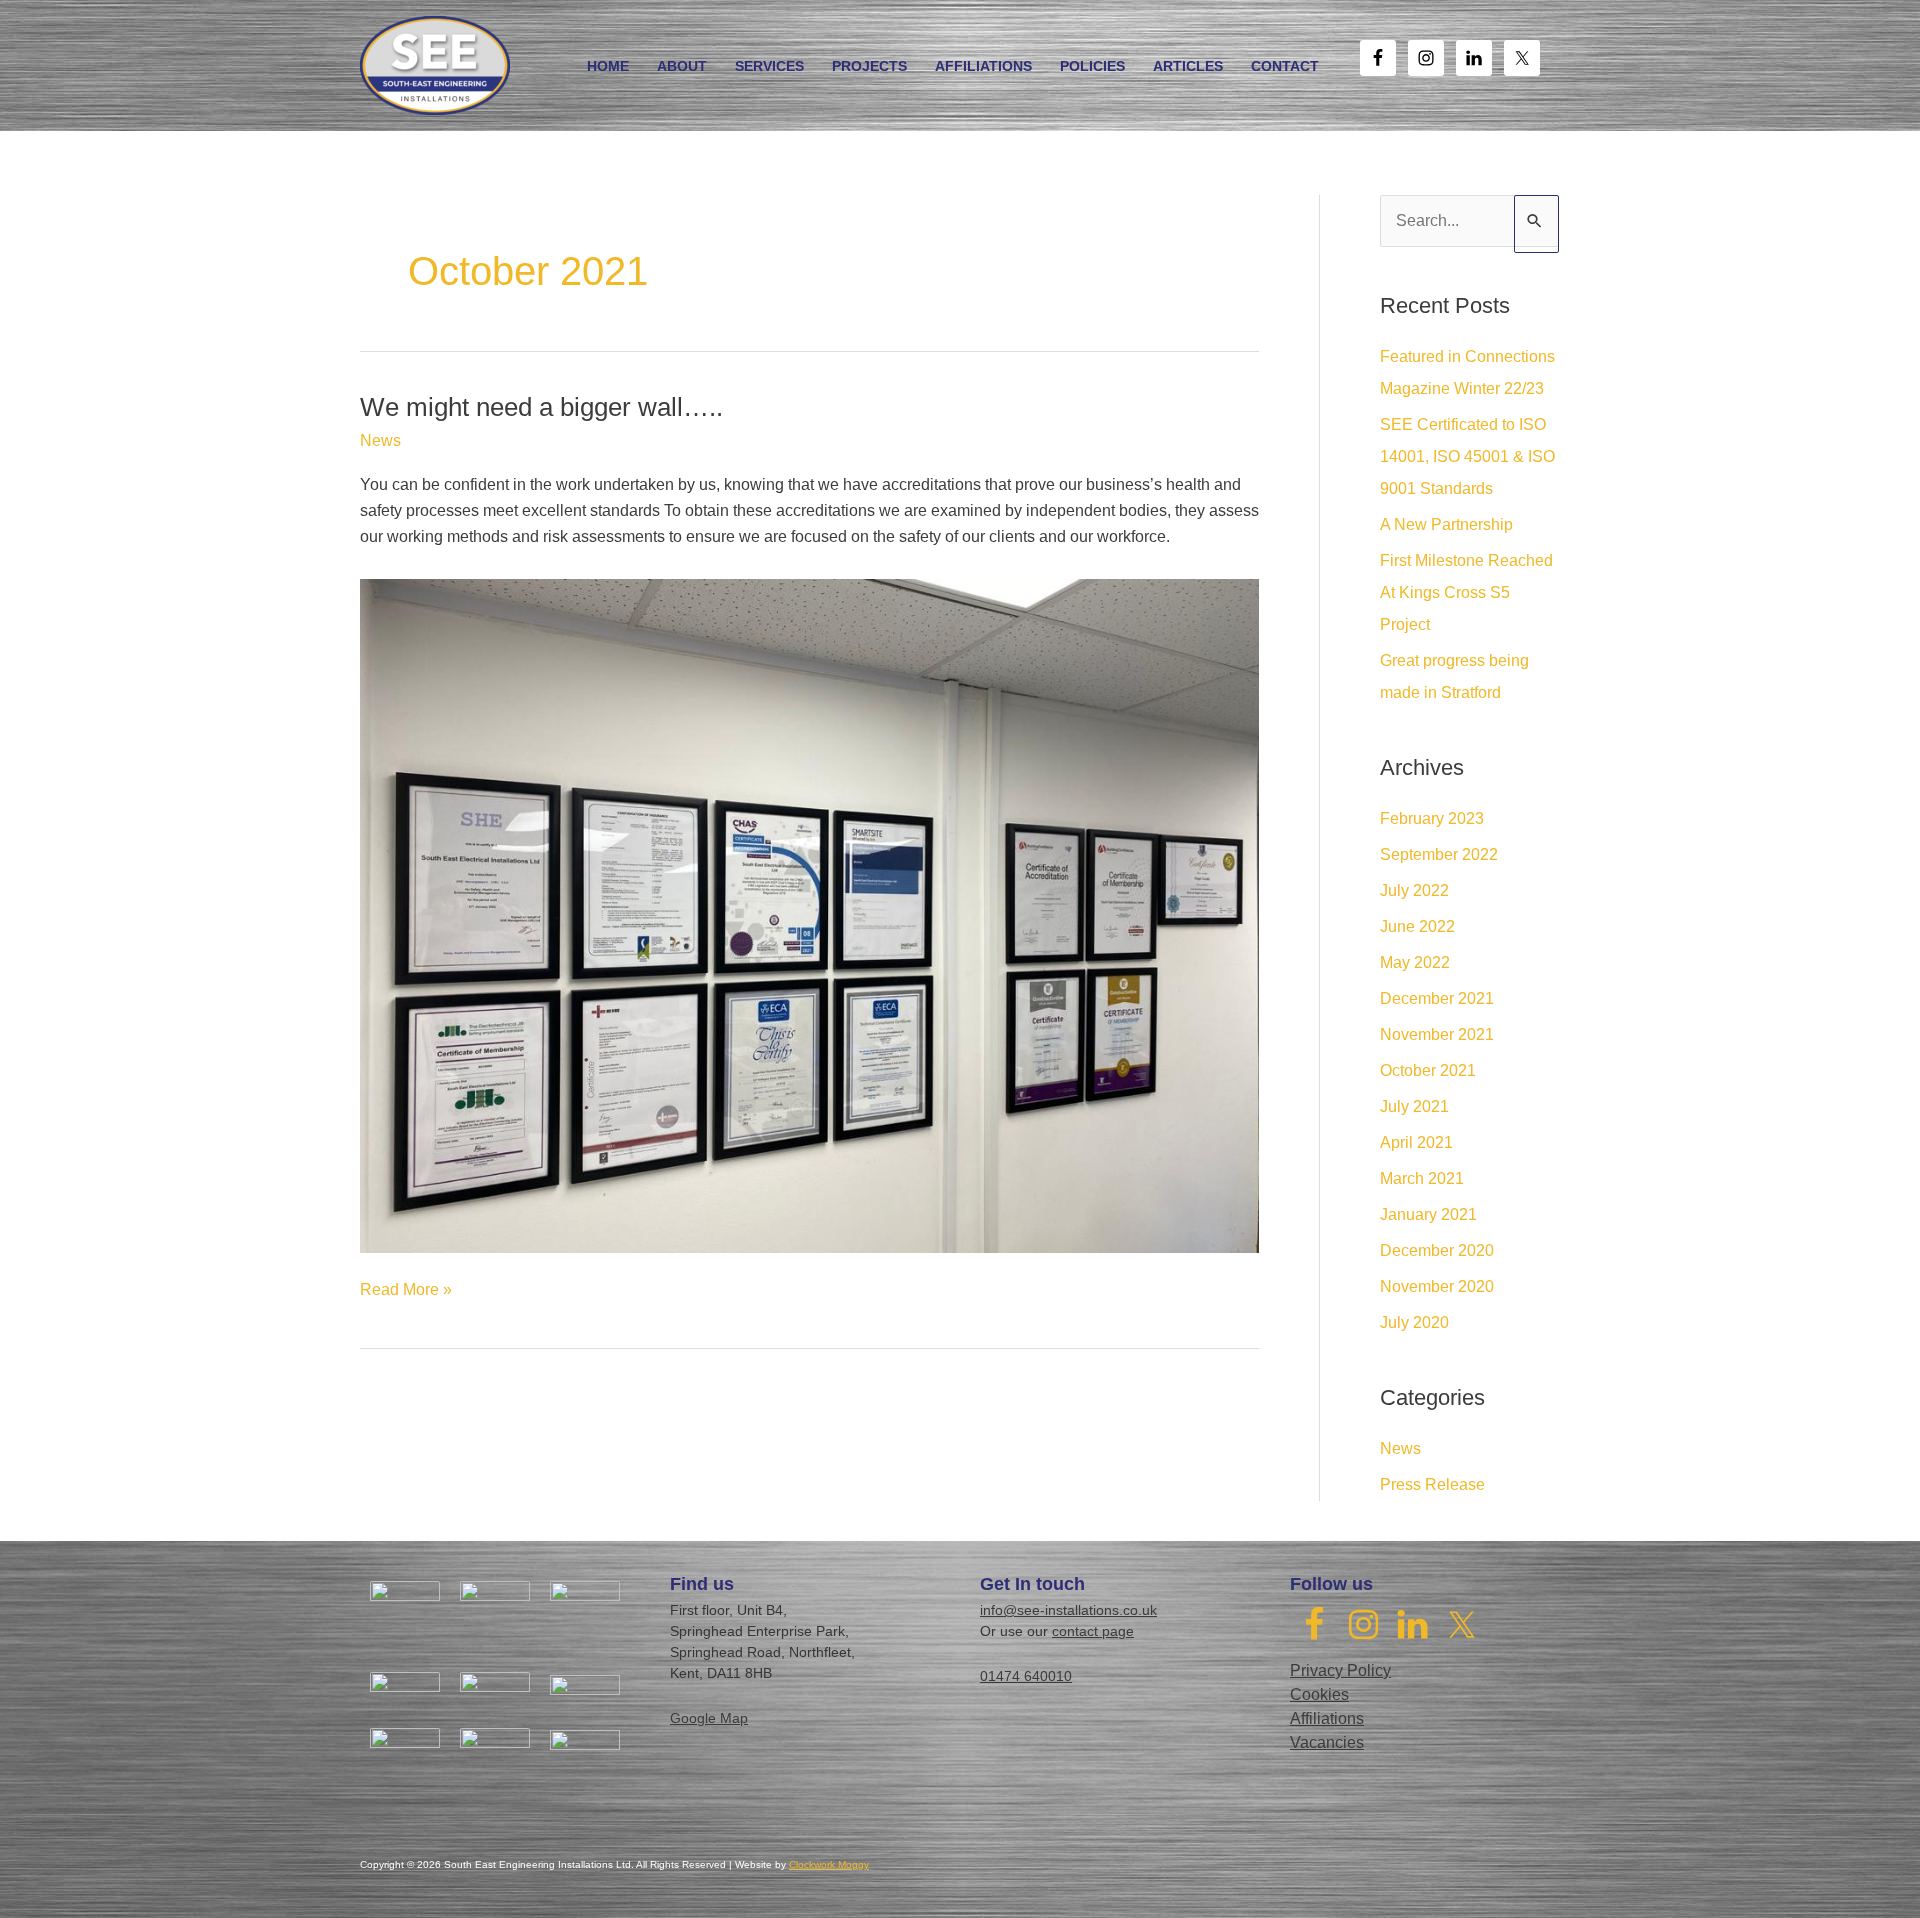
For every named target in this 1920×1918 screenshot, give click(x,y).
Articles (1188, 66)
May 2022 (1415, 962)
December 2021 (1437, 998)
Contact (1285, 66)
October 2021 (1428, 1070)
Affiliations (983, 66)
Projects (869, 66)
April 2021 (1416, 1142)
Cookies (1319, 1694)
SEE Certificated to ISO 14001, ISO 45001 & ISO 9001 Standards (1467, 456)
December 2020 (1437, 1250)
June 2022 (1417, 926)
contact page (1093, 1631)
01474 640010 (1026, 1676)
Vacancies (1327, 1742)
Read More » (406, 1291)
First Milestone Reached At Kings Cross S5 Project (1466, 592)
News (380, 440)
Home (608, 66)
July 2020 (1414, 1322)
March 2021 (1422, 1178)
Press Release (1432, 1484)
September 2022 (1439, 854)
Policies (1092, 66)
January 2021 (1428, 1214)
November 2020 (1437, 1286)
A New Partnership (1446, 524)
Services (769, 66)
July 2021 (1414, 1106)
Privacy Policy (1340, 1670)
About (682, 66)
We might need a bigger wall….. (541, 407)
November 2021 (1437, 1034)
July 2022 (1414, 890)
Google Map (709, 1718)
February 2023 (1432, 818)
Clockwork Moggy (829, 1864)
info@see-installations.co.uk (1068, 1610)
